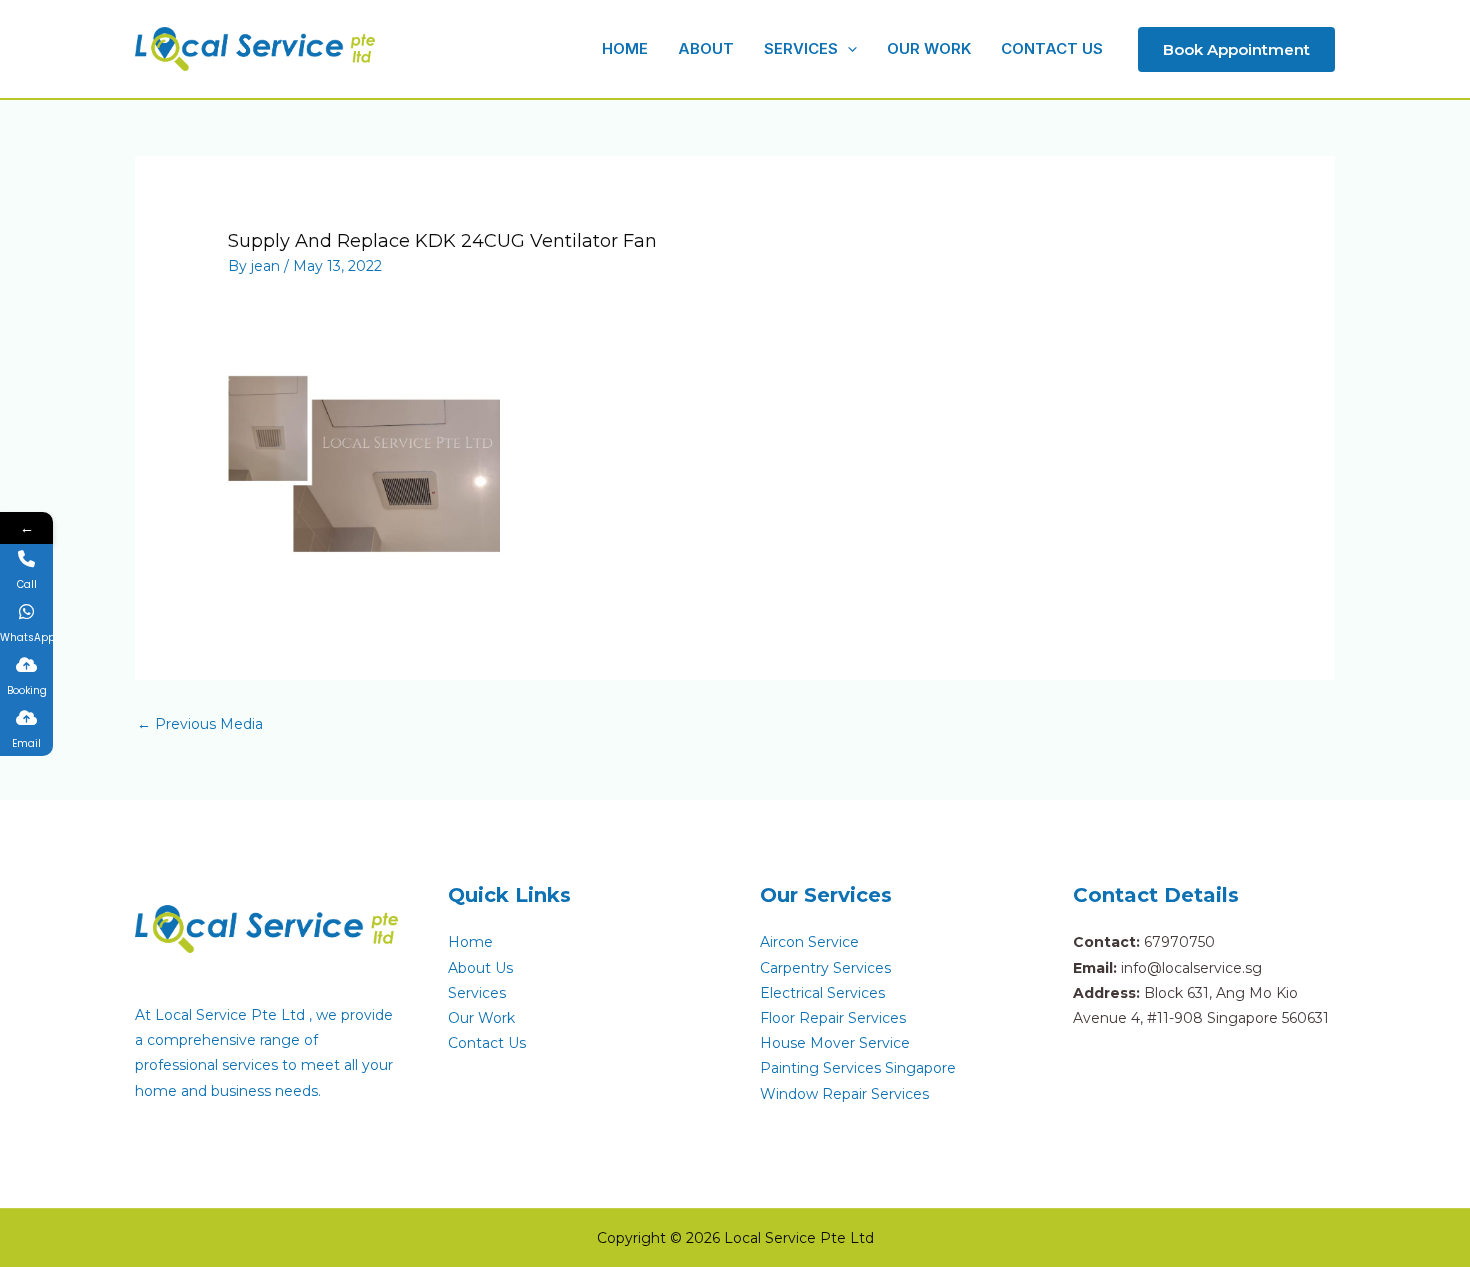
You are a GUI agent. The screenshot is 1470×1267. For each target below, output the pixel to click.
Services (477, 993)
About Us (480, 968)
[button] (847, 48)
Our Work (481, 1018)
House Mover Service (835, 1043)
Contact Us (487, 1043)
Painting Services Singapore (858, 1068)
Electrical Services (822, 993)
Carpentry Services (825, 968)
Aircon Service (809, 942)
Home (470, 942)
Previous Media (200, 724)
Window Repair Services (844, 1094)
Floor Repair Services (833, 1018)
